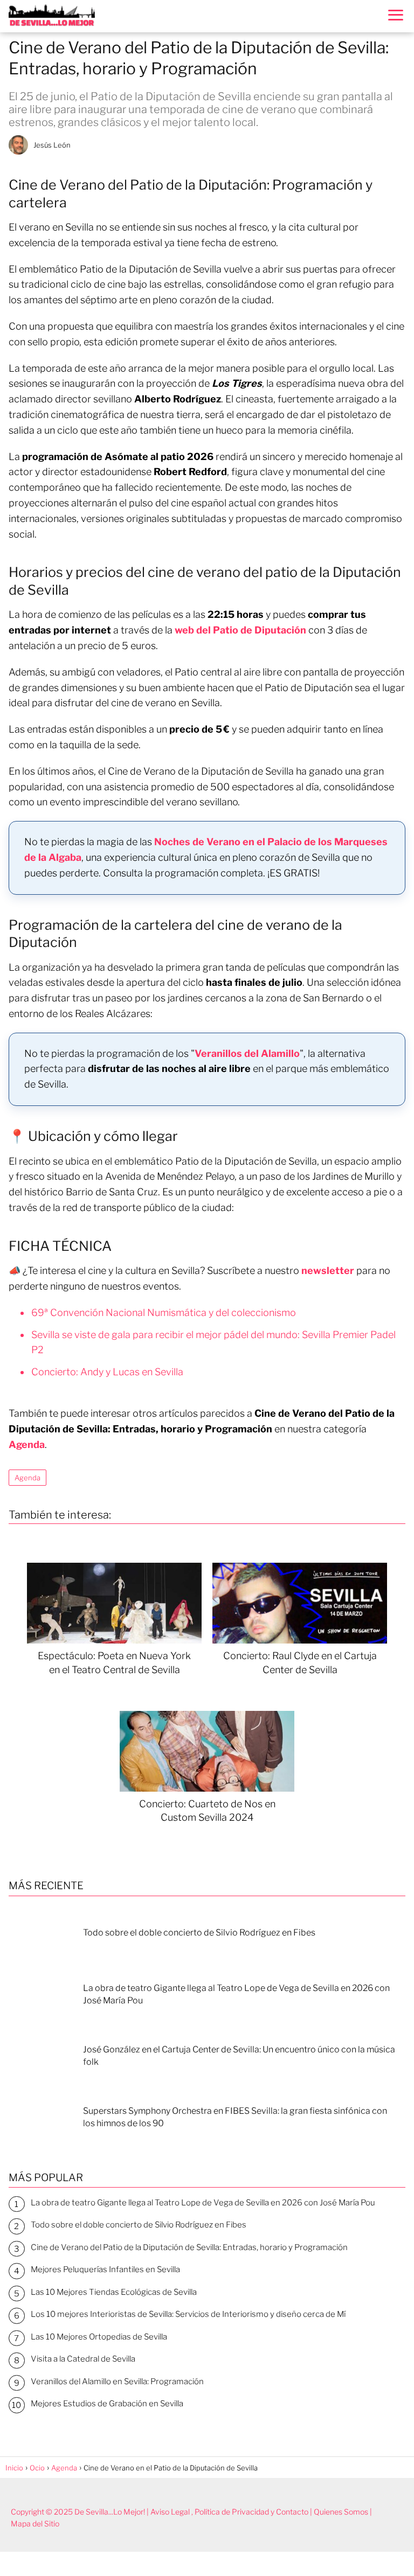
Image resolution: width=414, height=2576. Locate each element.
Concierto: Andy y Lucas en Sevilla (107, 1372)
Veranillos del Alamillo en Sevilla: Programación (117, 2382)
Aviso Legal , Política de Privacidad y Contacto (229, 2512)
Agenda (27, 1478)
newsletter (328, 1270)
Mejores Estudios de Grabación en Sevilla (107, 2404)
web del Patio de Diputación (240, 630)
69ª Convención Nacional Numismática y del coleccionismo (164, 1313)
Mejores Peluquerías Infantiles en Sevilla (105, 2269)
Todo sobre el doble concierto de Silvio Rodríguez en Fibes (139, 2225)
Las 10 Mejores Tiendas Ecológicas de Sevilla (114, 2292)
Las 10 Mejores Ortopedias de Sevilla (99, 2337)
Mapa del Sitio (35, 2523)
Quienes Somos (341, 2512)
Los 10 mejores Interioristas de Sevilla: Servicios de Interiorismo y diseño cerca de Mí (188, 2314)
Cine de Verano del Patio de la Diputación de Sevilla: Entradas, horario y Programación (189, 2247)
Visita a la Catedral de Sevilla (83, 2359)
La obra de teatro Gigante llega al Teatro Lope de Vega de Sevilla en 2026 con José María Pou (203, 2203)
